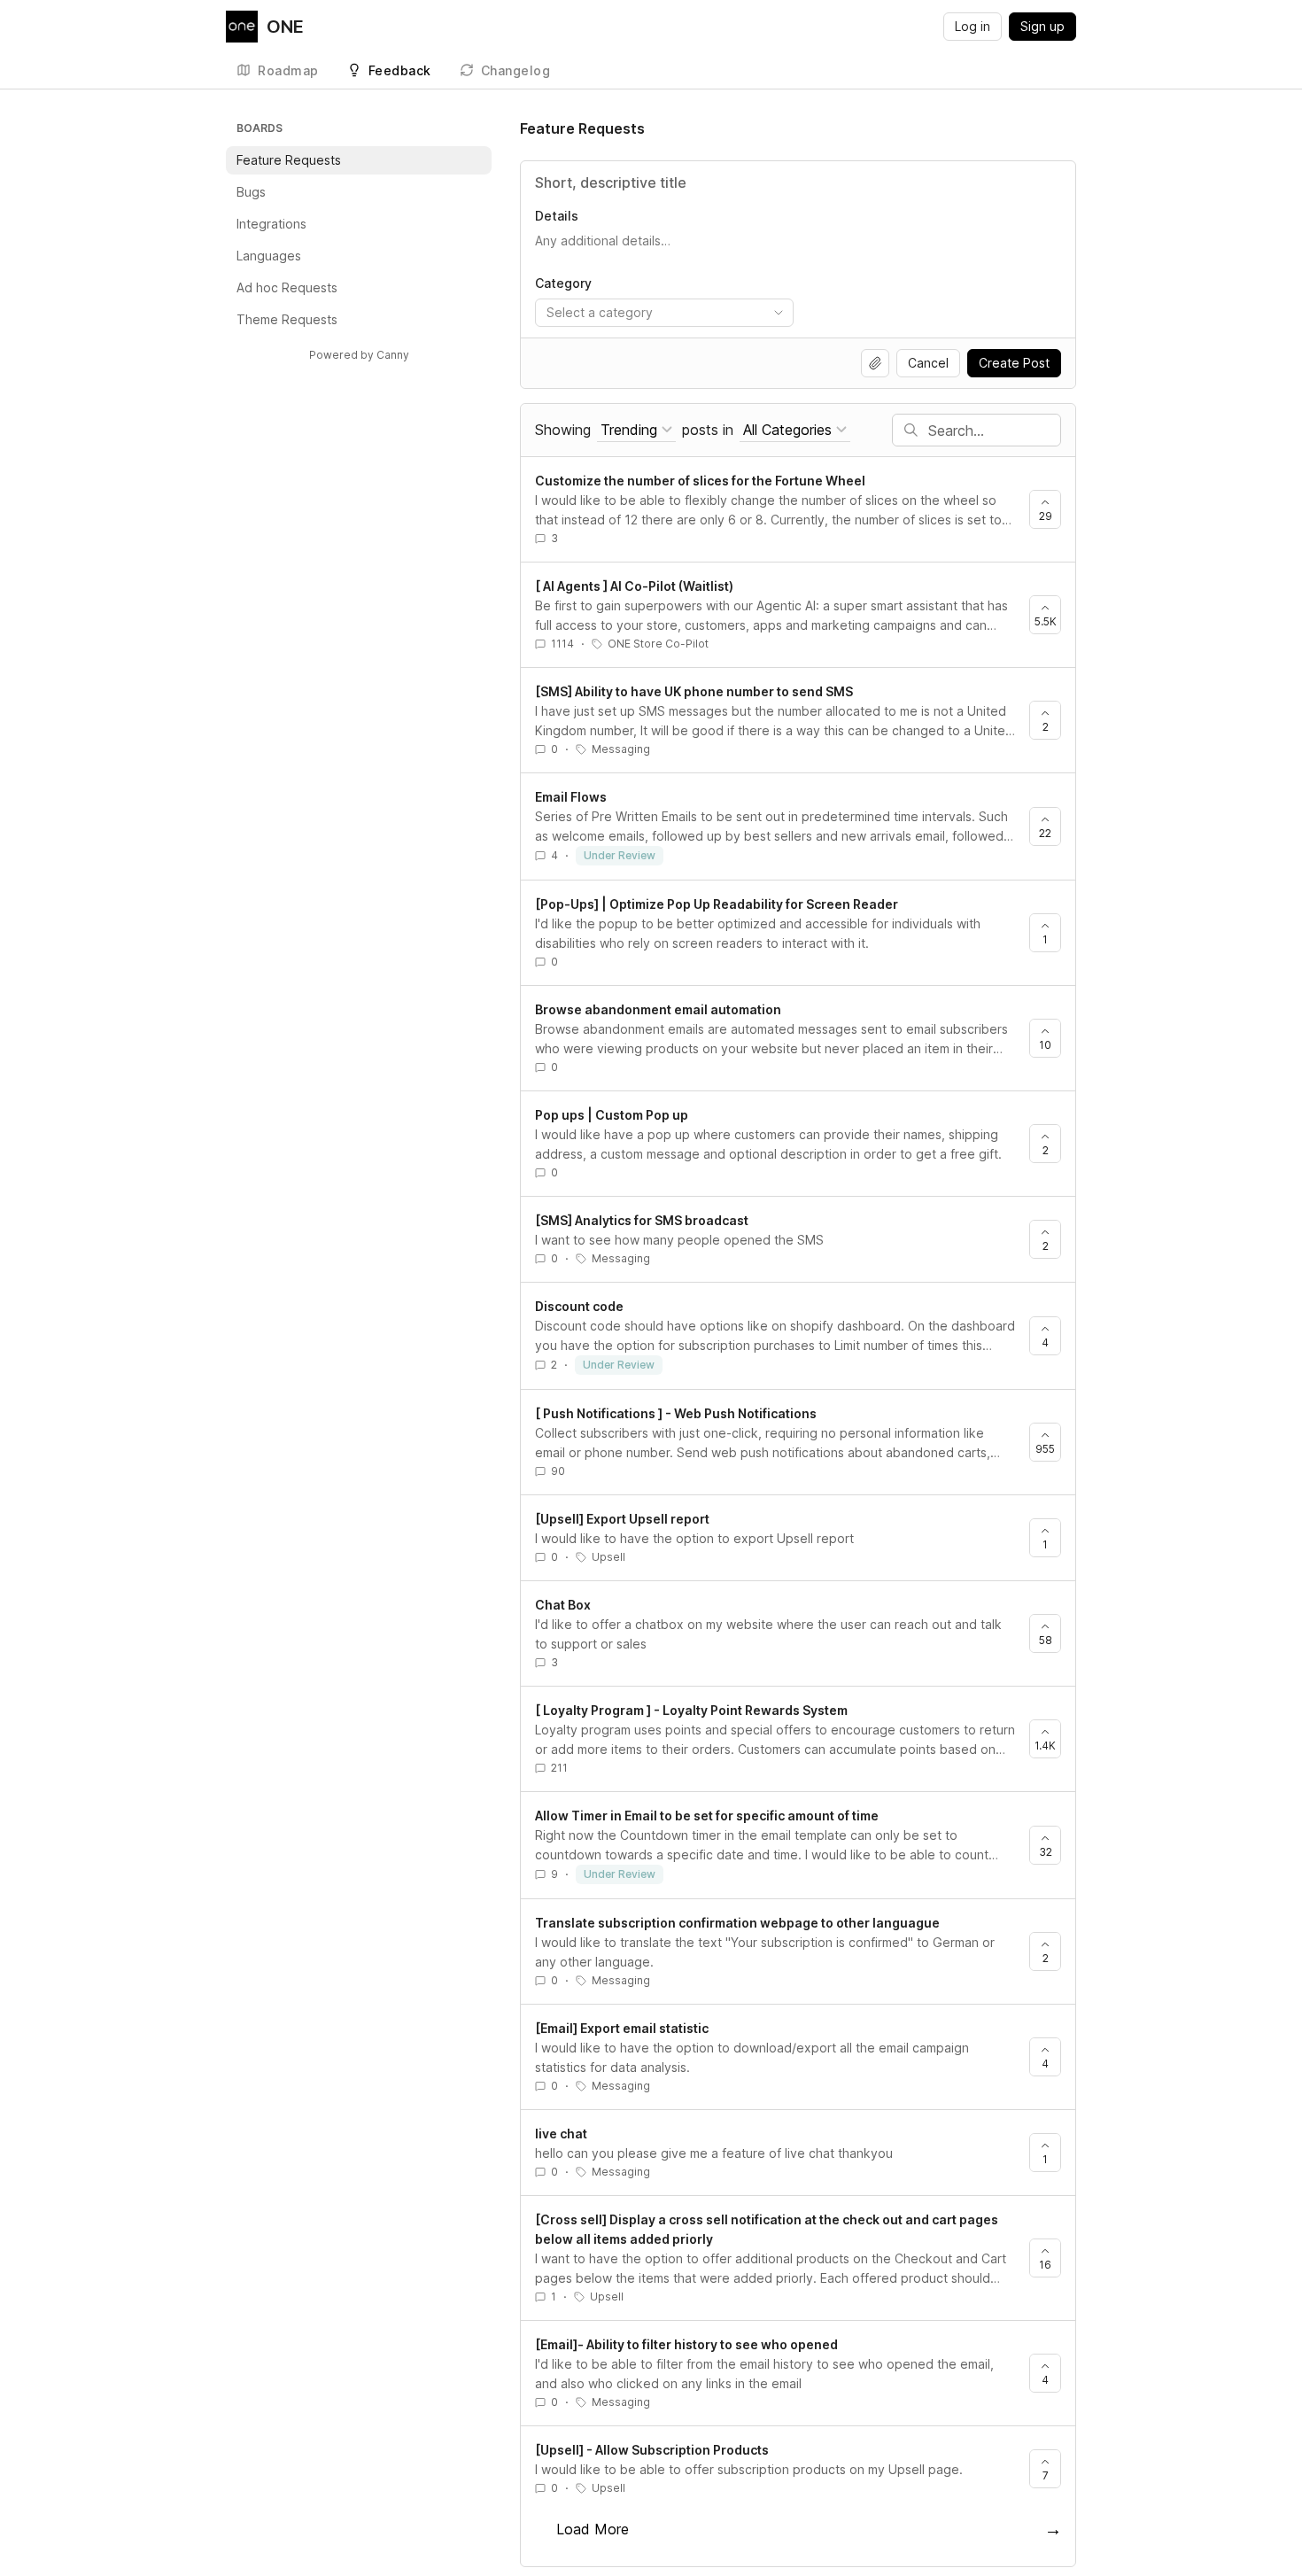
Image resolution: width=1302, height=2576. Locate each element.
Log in (973, 26)
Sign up (1042, 26)
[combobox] (664, 313)
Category (563, 283)
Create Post (1014, 363)
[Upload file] (875, 363)
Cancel (928, 363)
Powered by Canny (359, 355)
